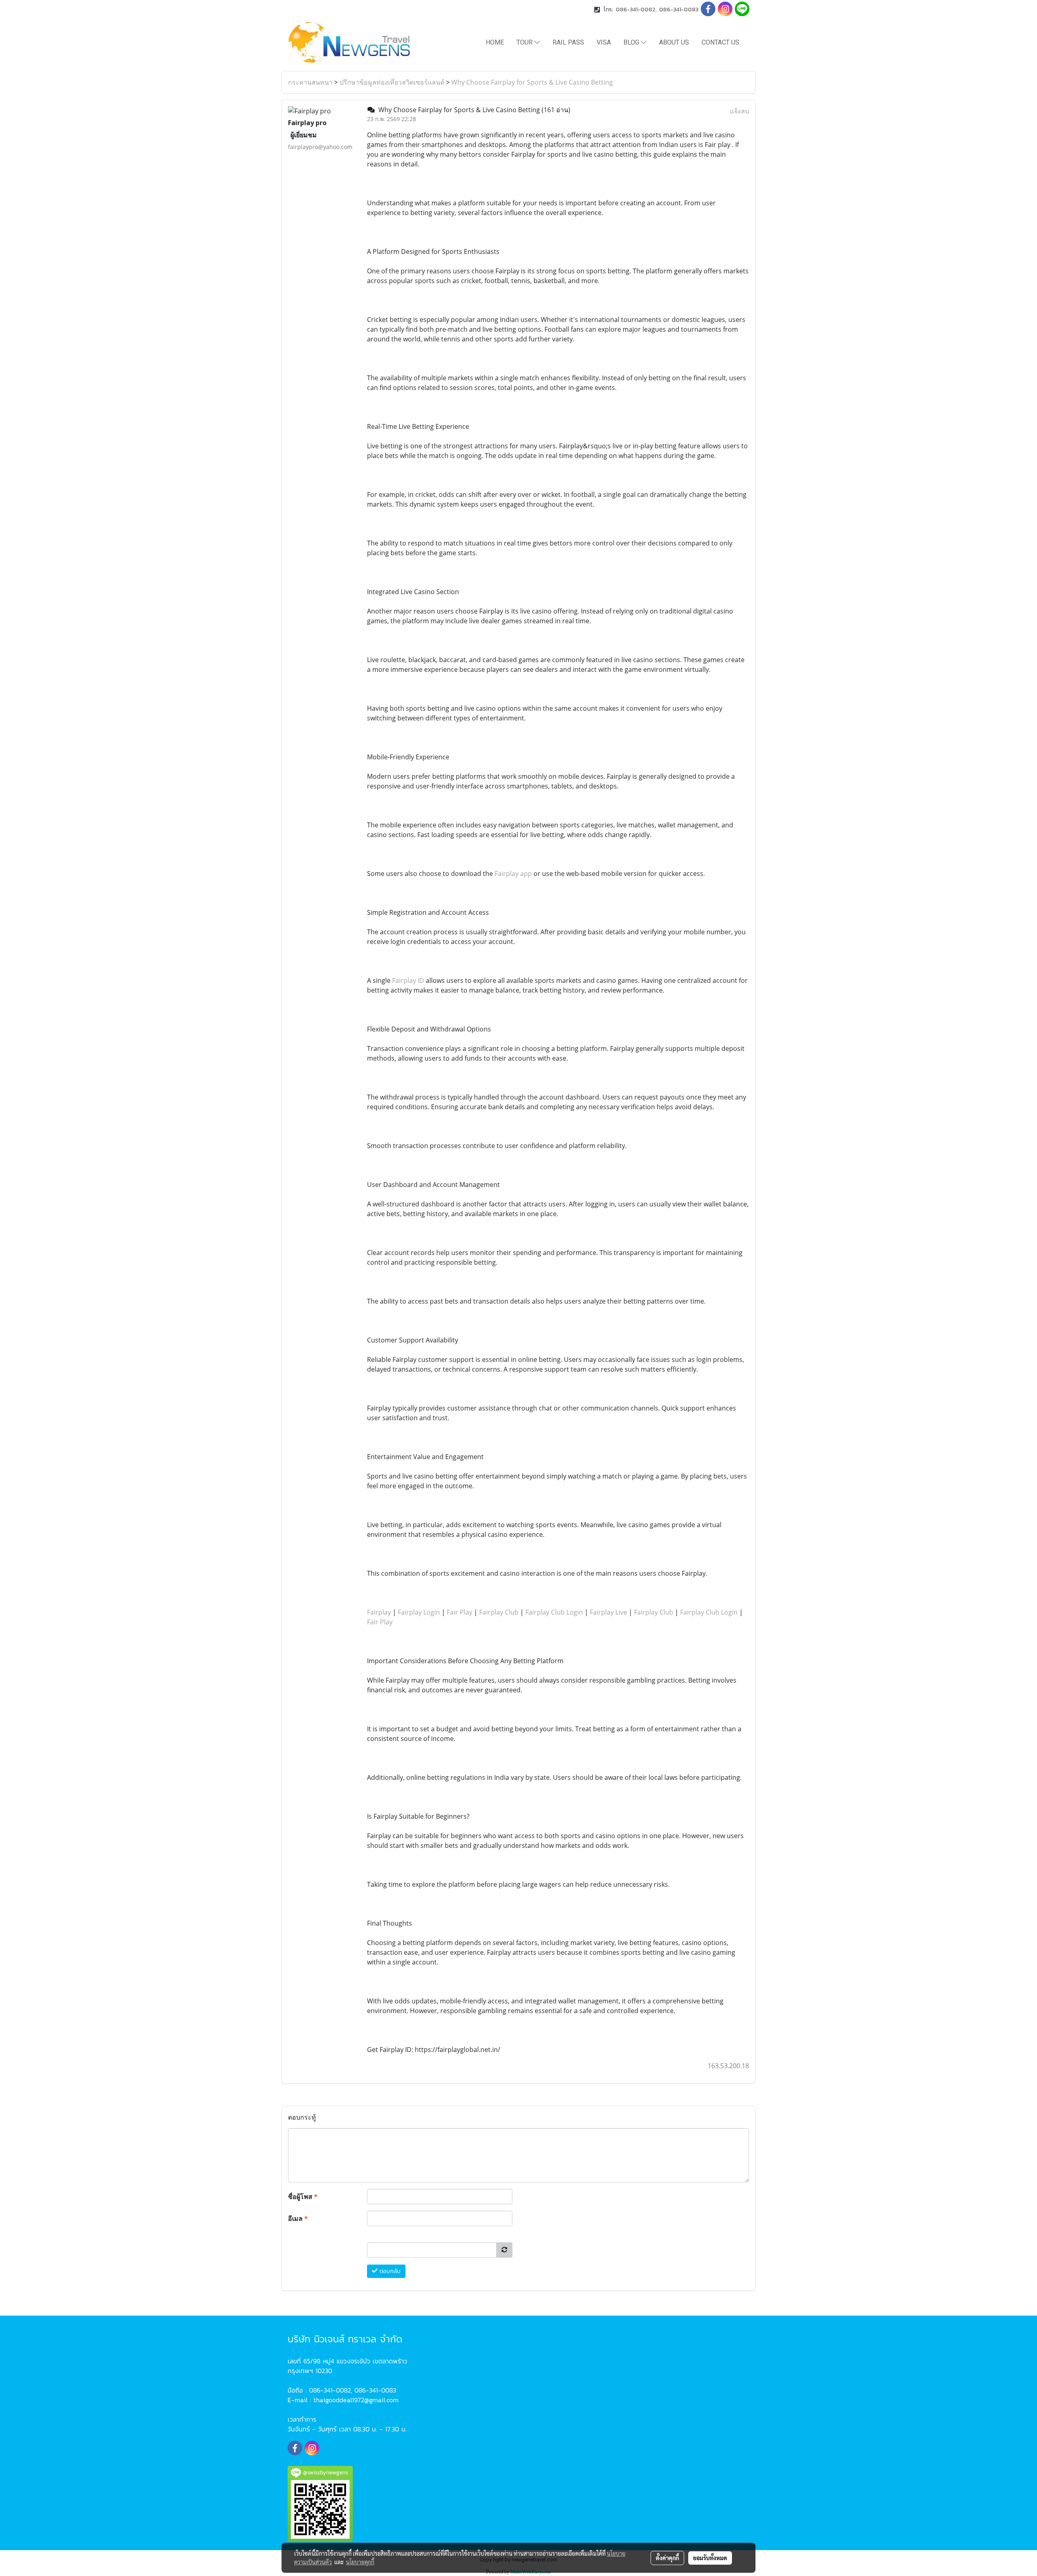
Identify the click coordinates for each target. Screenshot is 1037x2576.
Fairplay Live (608, 1612)
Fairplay (379, 1612)
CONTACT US (720, 42)
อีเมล (298, 2218)
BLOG (632, 42)
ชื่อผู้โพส (303, 2197)
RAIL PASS (568, 42)
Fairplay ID (408, 980)
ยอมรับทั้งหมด (710, 2558)
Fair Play (460, 1612)
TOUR (525, 42)
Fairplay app (513, 874)
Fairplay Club (499, 1612)
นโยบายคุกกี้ (360, 2562)
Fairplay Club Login (554, 1612)
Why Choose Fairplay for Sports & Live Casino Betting (532, 82)
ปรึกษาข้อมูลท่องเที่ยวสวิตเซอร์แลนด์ (392, 82)
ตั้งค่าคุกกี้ (667, 2558)
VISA (604, 42)
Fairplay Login (419, 1612)
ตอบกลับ (389, 2271)
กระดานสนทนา (310, 82)
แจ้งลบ (739, 111)
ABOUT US (674, 42)
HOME (495, 42)
